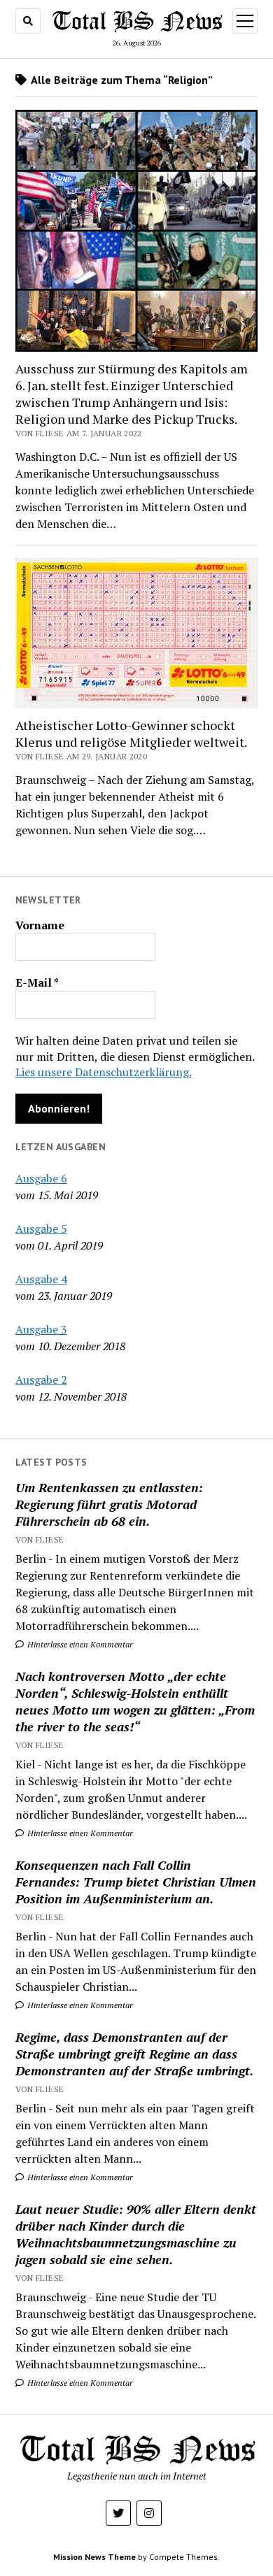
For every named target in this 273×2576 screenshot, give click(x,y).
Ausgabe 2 (41, 1380)
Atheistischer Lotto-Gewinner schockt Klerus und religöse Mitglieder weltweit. (131, 734)
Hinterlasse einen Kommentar (79, 1644)
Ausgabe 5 (41, 1229)
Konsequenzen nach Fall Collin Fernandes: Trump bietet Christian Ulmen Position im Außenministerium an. (136, 1882)
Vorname (40, 925)
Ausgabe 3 (41, 1329)
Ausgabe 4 (41, 1279)
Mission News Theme (94, 2557)
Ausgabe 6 (41, 1178)
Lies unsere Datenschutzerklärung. (104, 1072)
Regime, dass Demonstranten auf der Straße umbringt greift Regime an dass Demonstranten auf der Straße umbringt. (134, 2054)
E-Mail (37, 982)
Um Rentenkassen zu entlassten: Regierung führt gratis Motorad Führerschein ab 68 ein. (109, 1504)
